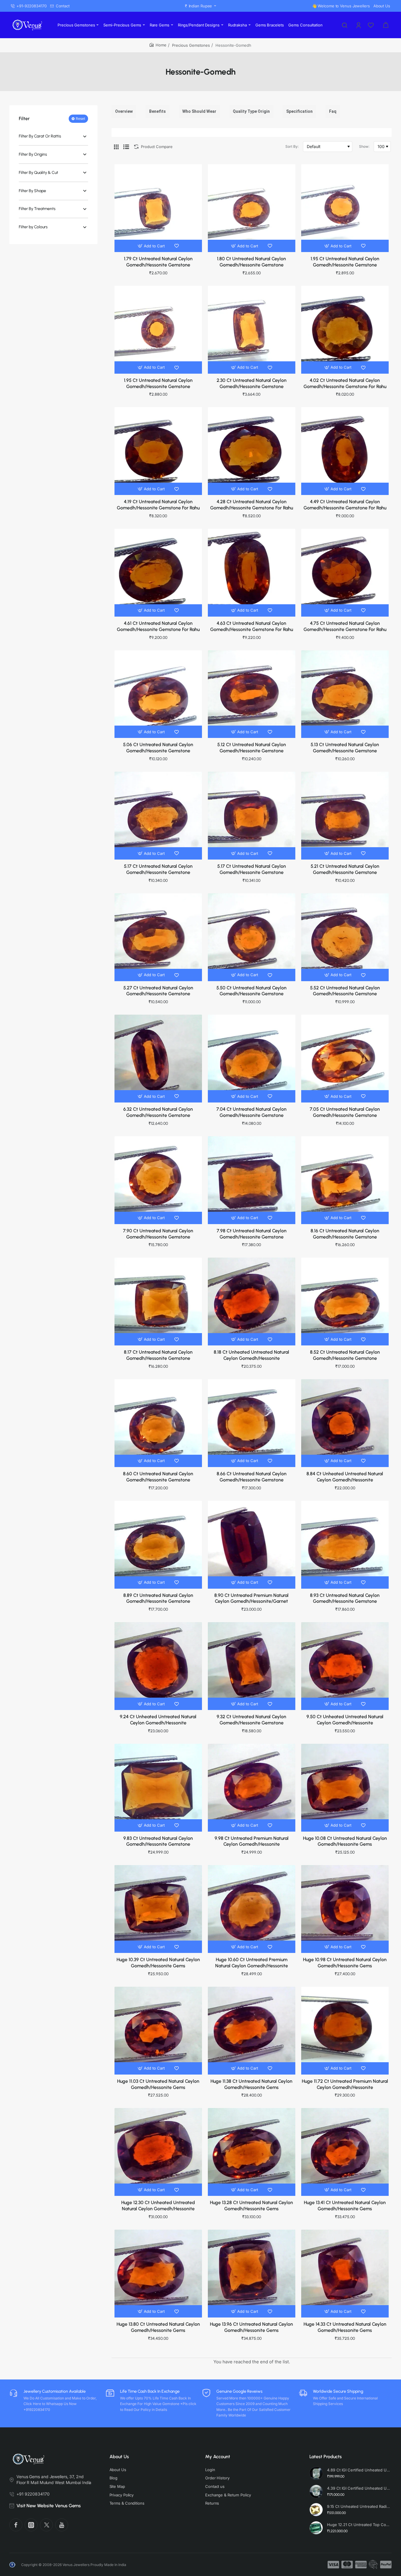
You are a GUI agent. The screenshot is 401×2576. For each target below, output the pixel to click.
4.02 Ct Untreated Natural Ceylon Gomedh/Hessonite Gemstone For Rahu (345, 383)
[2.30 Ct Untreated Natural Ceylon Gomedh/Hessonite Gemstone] (252, 330)
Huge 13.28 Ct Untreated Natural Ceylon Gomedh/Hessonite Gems (251, 2206)
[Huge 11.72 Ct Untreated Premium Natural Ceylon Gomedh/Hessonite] (345, 2030)
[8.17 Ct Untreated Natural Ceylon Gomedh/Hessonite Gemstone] (158, 1301)
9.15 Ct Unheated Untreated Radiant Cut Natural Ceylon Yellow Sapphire (359, 2506)
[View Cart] (386, 25)
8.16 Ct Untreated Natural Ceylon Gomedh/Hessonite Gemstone (345, 1234)
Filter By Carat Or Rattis (40, 136)
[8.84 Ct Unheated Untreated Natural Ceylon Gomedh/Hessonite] (345, 1423)
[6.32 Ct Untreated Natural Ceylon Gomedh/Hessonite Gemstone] (158, 1058)
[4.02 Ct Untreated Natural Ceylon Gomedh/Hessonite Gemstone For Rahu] (345, 330)
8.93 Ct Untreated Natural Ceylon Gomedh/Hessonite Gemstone (345, 1598)
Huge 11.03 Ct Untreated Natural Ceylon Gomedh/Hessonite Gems (158, 2084)
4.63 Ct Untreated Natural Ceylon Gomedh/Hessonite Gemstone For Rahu (252, 626)
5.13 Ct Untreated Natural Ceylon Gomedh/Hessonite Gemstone (345, 748)
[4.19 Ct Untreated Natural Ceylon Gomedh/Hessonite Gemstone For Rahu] (158, 451)
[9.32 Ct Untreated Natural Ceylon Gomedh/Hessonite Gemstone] (252, 1666)
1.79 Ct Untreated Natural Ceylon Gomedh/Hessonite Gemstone (158, 262)
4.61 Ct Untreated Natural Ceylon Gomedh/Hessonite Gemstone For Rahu (158, 626)
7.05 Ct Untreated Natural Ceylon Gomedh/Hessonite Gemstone (345, 1112)
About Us (119, 2457)
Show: (364, 146)
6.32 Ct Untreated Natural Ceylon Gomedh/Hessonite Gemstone (158, 1112)
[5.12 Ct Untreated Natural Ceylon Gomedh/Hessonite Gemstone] (252, 694)
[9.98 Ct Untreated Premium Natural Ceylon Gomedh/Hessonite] (252, 1788)
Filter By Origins (33, 155)
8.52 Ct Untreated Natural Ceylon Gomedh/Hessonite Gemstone (345, 1355)
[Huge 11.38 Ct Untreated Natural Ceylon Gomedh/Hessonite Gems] (252, 2030)
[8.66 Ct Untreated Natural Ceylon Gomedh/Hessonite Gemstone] (252, 1423)
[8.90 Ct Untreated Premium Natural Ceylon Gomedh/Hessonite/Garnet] (252, 1545)
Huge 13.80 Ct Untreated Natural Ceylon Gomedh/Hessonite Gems (158, 2327)
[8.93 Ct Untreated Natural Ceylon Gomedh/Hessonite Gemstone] (345, 1545)
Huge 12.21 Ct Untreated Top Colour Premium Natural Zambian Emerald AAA (359, 2525)
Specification (299, 111)
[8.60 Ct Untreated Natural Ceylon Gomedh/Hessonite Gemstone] (158, 1423)
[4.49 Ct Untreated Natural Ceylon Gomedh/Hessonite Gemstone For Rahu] (345, 451)
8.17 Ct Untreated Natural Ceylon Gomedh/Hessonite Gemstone (158, 1355)
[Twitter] (46, 2525)
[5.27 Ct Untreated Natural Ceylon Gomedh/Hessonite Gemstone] (158, 937)
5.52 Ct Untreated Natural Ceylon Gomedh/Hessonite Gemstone (345, 991)
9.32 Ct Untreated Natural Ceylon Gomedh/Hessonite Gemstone (251, 1720)
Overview (124, 111)
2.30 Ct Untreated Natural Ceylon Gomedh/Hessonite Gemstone (252, 383)
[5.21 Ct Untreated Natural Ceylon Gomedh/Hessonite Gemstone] (345, 815)
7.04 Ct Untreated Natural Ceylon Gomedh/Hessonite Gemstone (251, 1112)
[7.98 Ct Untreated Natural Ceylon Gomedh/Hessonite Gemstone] (252, 1180)
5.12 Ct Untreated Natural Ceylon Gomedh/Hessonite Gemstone (252, 748)
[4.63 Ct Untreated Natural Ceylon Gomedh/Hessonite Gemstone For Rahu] (252, 573)
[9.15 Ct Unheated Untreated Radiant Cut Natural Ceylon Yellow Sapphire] (316, 2510)
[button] (152, 246)
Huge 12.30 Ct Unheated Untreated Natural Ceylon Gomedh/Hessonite (158, 2206)
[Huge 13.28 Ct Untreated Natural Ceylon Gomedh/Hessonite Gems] (252, 2152)
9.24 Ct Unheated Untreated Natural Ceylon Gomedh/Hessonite (158, 1720)
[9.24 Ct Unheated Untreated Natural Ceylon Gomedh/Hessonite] (158, 1666)
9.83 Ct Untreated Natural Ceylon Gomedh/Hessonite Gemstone (158, 1841)
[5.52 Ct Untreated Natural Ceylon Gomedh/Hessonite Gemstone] (345, 937)
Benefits (157, 111)
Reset (80, 119)
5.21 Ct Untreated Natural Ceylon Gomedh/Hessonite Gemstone (345, 869)
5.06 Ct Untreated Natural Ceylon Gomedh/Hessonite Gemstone (158, 748)
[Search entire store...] (345, 25)
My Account (218, 2457)
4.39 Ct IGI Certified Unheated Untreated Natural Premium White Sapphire (359, 2488)
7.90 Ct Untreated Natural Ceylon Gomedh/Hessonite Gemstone (158, 1234)
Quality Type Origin (251, 111)
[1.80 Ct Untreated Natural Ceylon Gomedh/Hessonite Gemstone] (252, 208)
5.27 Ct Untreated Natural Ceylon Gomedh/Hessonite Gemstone (158, 991)
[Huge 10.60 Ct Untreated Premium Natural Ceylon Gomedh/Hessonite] (252, 1909)
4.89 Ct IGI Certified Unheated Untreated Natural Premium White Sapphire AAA (359, 2470)
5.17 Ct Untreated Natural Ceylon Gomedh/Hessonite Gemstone (158, 869)
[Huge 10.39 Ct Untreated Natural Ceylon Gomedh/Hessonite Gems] (158, 1909)
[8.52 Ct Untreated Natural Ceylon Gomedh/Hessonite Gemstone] (345, 1301)
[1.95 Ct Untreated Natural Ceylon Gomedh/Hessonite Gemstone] (345, 208)
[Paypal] (386, 2565)
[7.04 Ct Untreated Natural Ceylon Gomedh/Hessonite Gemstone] (252, 1058)
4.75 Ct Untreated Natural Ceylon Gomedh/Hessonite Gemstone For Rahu (345, 626)
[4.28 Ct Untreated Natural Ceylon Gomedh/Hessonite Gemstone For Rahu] (252, 451)
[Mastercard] (347, 2565)
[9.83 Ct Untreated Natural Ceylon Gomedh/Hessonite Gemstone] (158, 1788)
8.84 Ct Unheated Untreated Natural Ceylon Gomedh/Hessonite (345, 1477)
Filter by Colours (33, 227)
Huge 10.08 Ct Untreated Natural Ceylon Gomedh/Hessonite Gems (345, 1841)
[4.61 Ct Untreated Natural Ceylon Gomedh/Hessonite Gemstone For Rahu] (158, 573)
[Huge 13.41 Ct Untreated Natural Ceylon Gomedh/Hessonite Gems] (345, 2152)
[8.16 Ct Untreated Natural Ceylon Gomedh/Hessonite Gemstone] (345, 1180)
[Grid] (116, 147)
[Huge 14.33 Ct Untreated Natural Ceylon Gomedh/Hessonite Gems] (345, 2273)
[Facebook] (16, 2525)
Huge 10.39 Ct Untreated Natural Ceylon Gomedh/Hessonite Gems (158, 1963)
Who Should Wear (199, 111)
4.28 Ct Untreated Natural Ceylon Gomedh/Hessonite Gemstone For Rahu (252, 505)
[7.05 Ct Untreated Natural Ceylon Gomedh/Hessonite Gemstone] (345, 1058)
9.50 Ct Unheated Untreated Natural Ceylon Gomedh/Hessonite (345, 1720)
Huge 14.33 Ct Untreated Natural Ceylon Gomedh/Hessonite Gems (345, 2327)
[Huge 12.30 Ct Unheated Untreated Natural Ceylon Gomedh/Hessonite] (158, 2152)
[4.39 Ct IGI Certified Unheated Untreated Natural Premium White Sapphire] (316, 2491)
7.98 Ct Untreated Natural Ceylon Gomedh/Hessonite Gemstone (252, 1234)
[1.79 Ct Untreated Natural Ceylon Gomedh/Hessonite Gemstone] (158, 208)
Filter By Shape (32, 191)
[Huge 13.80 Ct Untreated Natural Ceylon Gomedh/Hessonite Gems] (158, 2273)
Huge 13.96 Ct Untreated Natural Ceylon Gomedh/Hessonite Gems (251, 2327)
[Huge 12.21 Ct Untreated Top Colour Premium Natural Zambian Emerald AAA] (316, 2528)
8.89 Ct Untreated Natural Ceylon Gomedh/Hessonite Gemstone (158, 1598)
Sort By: (292, 146)
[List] (126, 147)
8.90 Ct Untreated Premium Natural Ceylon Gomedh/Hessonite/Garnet (251, 1598)
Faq (333, 111)
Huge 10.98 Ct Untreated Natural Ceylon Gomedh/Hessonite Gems (345, 1963)
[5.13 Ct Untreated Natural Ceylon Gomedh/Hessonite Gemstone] (345, 694)
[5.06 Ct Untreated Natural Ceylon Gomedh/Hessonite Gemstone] (158, 694)
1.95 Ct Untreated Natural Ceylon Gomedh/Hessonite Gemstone (345, 262)
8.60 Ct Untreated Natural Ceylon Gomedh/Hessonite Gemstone (158, 1477)
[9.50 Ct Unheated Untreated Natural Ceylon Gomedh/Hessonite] (345, 1666)
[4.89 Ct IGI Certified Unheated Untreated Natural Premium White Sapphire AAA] (316, 2473)
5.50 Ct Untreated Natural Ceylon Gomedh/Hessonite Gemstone (251, 991)
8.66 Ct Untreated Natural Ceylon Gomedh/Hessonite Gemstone (252, 1477)
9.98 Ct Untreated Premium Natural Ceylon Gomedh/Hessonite (252, 1841)
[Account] (359, 25)
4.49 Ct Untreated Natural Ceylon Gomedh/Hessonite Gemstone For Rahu (345, 505)
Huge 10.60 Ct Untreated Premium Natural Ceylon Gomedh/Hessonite (252, 1963)
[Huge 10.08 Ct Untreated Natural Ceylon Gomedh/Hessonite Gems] (345, 1788)
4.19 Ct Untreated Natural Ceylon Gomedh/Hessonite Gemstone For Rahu (158, 505)
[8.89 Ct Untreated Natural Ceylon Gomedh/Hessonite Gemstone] (158, 1545)
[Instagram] (31, 2525)
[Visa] (333, 2565)
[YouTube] (62, 2525)
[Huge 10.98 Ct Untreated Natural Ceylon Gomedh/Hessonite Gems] (345, 1909)
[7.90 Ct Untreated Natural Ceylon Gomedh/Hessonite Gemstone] (158, 1180)
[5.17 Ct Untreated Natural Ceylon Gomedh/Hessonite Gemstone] (158, 815)
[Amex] (361, 2565)
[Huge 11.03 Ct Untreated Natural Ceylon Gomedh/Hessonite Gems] (158, 2030)
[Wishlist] (371, 25)
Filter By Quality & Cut (38, 173)
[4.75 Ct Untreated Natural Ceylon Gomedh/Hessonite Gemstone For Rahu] (345, 573)
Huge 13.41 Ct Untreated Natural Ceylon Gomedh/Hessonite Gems (345, 2206)
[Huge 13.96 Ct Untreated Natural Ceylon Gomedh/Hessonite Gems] (252, 2273)
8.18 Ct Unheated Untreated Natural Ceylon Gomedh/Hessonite (251, 1355)
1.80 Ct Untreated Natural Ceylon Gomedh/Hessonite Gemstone (251, 262)
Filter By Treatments (37, 209)
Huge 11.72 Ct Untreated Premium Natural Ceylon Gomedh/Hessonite (345, 2084)
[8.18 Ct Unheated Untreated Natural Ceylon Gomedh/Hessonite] (252, 1301)
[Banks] (373, 2565)
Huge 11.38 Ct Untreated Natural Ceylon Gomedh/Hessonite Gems (251, 2084)
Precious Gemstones (191, 45)
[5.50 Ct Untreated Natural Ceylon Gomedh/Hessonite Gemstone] (252, 937)
